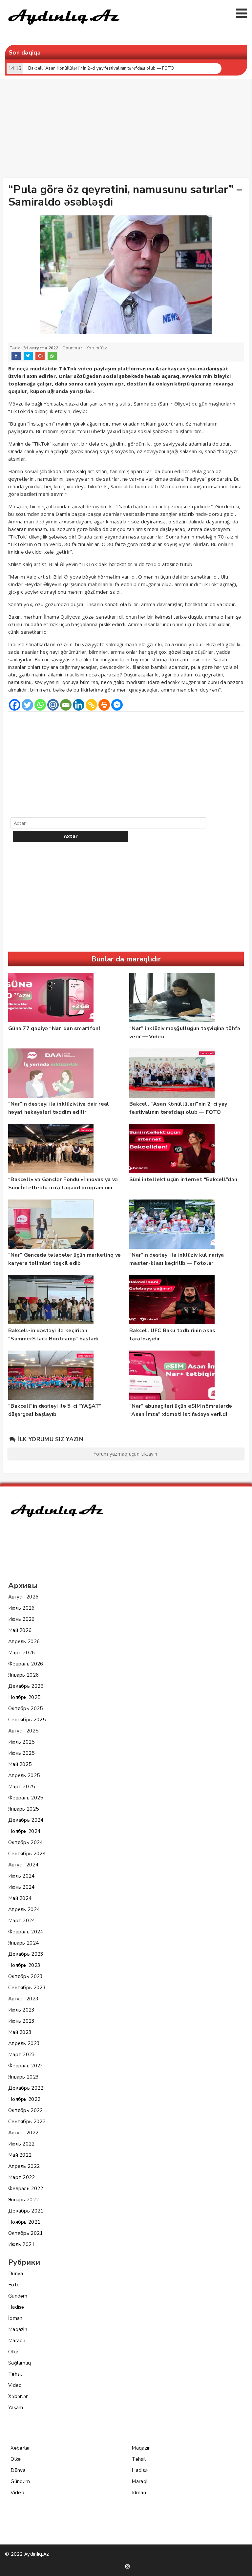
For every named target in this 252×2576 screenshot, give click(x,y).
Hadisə (16, 2307)
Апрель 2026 (24, 1641)
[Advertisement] (128, 130)
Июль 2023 (21, 2010)
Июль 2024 (21, 1876)
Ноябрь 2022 (24, 2099)
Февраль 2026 (26, 1664)
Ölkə (13, 2352)
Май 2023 (20, 2032)
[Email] (66, 705)
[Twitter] (27, 705)
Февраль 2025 (26, 1798)
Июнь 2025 (21, 1753)
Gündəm (18, 2296)
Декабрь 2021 (26, 2211)
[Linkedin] (79, 705)
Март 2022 (22, 2177)
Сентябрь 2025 (27, 1720)
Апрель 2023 (24, 2043)
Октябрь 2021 (26, 2233)
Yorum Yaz (97, 348)
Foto (14, 2285)
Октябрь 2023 (26, 1976)
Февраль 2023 (26, 2066)
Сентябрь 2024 (27, 1854)
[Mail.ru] (53, 705)
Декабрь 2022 (26, 2088)
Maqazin (18, 2329)
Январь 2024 (23, 1943)
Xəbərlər (18, 2396)
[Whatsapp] (40, 705)
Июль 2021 (21, 2244)
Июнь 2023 (21, 2021)
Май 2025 (20, 1764)
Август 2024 (23, 1865)
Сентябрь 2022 (27, 2122)
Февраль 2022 (26, 2189)
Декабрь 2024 (26, 1820)
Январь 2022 (23, 2200)
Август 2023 (23, 1999)
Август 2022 (23, 2133)
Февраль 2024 (26, 1932)
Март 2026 (22, 1653)
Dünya (16, 2274)
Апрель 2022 (24, 2166)
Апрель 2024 (24, 1909)
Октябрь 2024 (26, 1842)
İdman (15, 2318)
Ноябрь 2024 (24, 1831)
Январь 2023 (23, 2077)
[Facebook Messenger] (117, 705)
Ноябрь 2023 (24, 1965)
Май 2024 (20, 1898)
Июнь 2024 (21, 1887)
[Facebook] (15, 705)
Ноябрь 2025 (24, 1697)
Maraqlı (17, 2341)
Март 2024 (22, 1921)
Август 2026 (23, 1597)
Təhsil (15, 2374)
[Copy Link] (91, 705)
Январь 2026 (23, 1675)
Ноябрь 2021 (24, 2222)
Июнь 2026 (21, 1619)
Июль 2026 (21, 1608)
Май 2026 (20, 1630)
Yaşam (16, 2408)
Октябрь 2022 (26, 2110)
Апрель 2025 (24, 1775)
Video (15, 2385)
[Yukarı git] (241, 2565)
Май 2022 (20, 2155)
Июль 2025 (21, 1742)
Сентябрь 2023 (27, 1988)
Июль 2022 (21, 2144)
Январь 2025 (23, 1809)
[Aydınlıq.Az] (64, 28)
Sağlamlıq (20, 2363)
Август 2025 (23, 1731)
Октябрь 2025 (26, 1708)
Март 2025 (22, 1787)
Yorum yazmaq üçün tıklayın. (126, 1454)
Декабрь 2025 (26, 1686)
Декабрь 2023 (26, 1954)
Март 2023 (22, 2055)
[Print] (104, 705)
